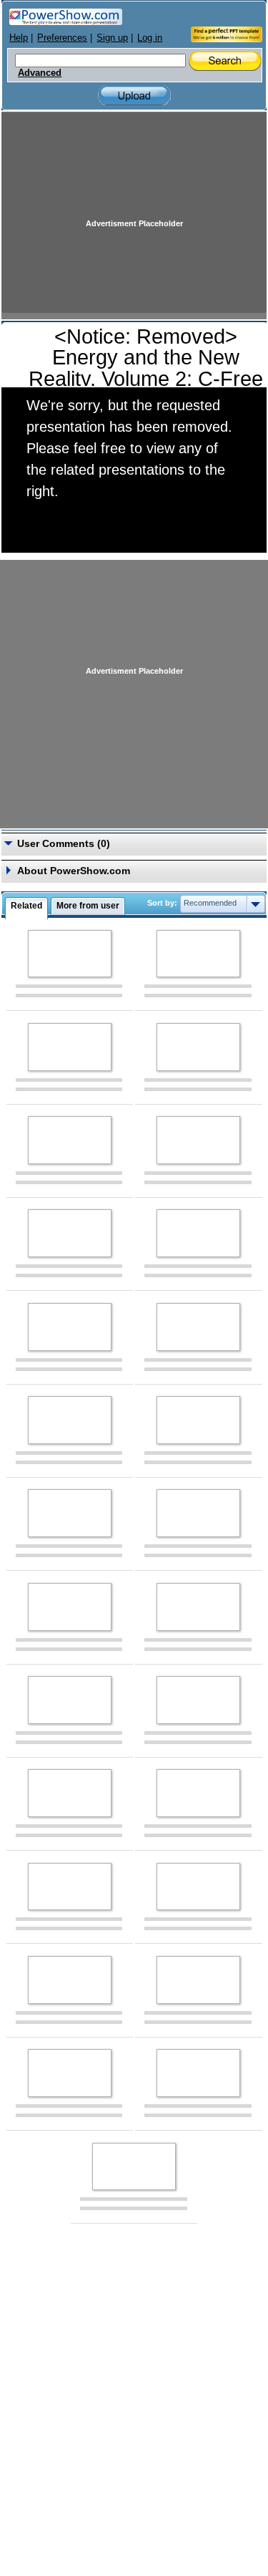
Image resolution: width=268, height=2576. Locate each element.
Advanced (40, 73)
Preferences (62, 38)
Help (19, 38)
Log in (150, 38)
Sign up (112, 38)
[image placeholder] (70, 954)
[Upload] (134, 96)
